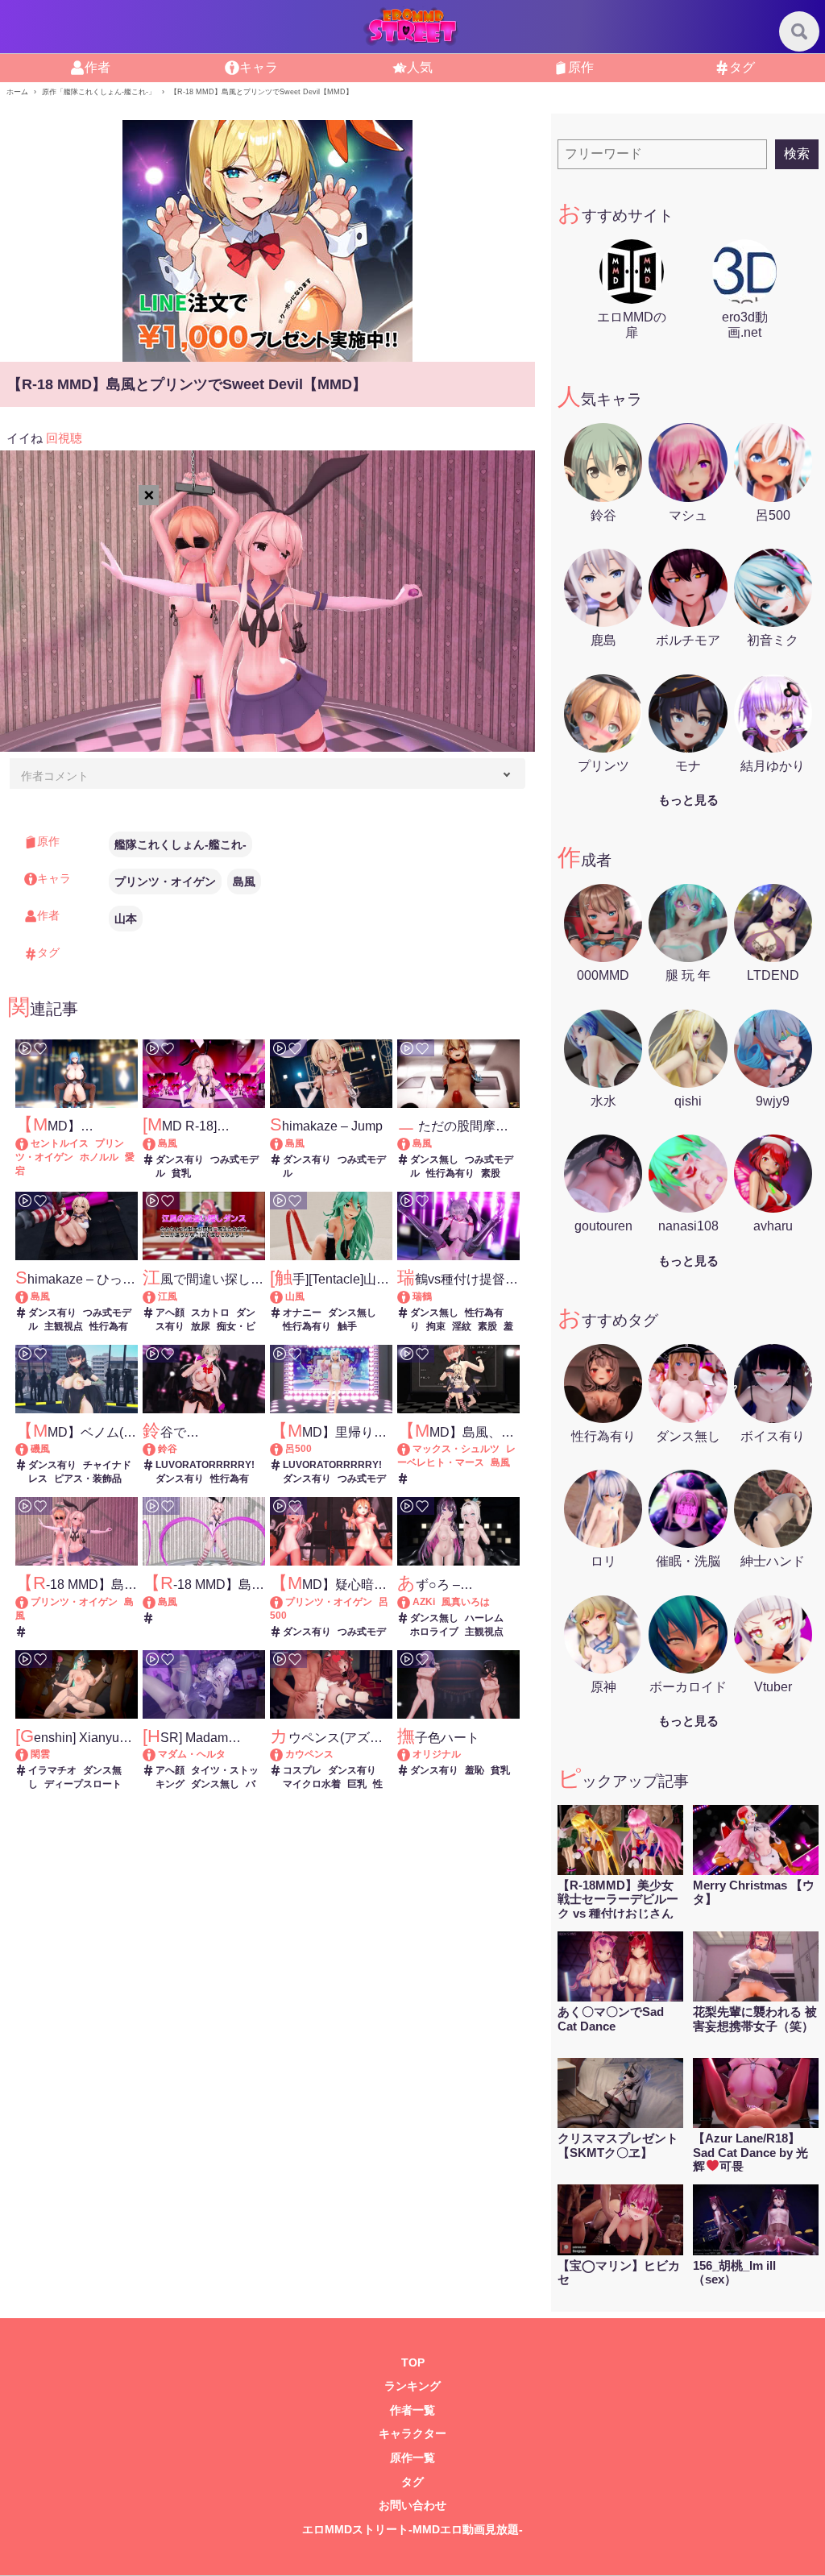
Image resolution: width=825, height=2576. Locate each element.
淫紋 (462, 1326)
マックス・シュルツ (456, 1449)
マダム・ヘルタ (192, 1754)
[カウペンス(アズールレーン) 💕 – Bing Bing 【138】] (284, 1754)
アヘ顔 (170, 1313)
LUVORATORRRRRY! (205, 1465)
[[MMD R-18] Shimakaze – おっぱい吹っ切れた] (157, 1143)
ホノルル (99, 1157)
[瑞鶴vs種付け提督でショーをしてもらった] (411, 1296)
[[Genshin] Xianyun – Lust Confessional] (29, 1754)
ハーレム (484, 1618)
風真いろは (466, 1602)
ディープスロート (83, 1784)
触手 (347, 1326)
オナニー (302, 1313)
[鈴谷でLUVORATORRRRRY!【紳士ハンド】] (157, 1449)
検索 (797, 153)
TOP (413, 2363)
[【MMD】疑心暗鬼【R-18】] (284, 1602)
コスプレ (302, 1770)
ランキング (412, 2386)
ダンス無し (434, 1159)
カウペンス (309, 1754)
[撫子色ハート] (411, 1754)
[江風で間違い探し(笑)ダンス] (157, 1296)
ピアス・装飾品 (88, 1479)
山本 (126, 919)
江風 (168, 1296)
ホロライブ (434, 1632)
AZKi (424, 1602)
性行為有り (450, 1173)
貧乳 (181, 1173)
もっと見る (688, 800)
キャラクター (412, 2434)
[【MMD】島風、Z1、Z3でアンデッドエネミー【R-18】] (411, 1449)
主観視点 (64, 1326)
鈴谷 (168, 1449)
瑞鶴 (422, 1296)
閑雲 (40, 1754)
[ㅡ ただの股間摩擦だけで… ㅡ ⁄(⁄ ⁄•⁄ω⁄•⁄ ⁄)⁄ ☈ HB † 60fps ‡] (411, 1143)
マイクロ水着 (312, 1784)
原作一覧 (412, 2458)
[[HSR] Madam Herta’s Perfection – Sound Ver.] (157, 1754)
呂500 (298, 1449)
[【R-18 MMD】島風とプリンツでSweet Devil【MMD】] (29, 1602)
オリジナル (437, 1754)
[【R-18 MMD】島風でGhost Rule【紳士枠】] (157, 1602)
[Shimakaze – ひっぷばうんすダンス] (29, 1296)
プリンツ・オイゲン (165, 881)
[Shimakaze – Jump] (284, 1143)
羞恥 (475, 1770)
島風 (244, 881)
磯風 (40, 1449)
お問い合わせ (412, 2505)
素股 (491, 1173)
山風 (295, 1296)
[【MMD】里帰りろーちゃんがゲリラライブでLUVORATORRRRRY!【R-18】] (284, 1449)
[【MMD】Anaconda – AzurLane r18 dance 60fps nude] (29, 1143)
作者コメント (55, 776)
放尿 (201, 1326)
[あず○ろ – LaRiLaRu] (411, 1602)
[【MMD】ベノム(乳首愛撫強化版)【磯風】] (29, 1449)
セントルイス (60, 1143)
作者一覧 (412, 2410)
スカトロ (210, 1313)
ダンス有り (180, 1159)
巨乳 (357, 1784)
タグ (412, 2482)
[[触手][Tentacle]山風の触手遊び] (284, 1296)
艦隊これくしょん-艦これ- (180, 844)
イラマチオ (52, 1770)
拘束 (436, 1326)
